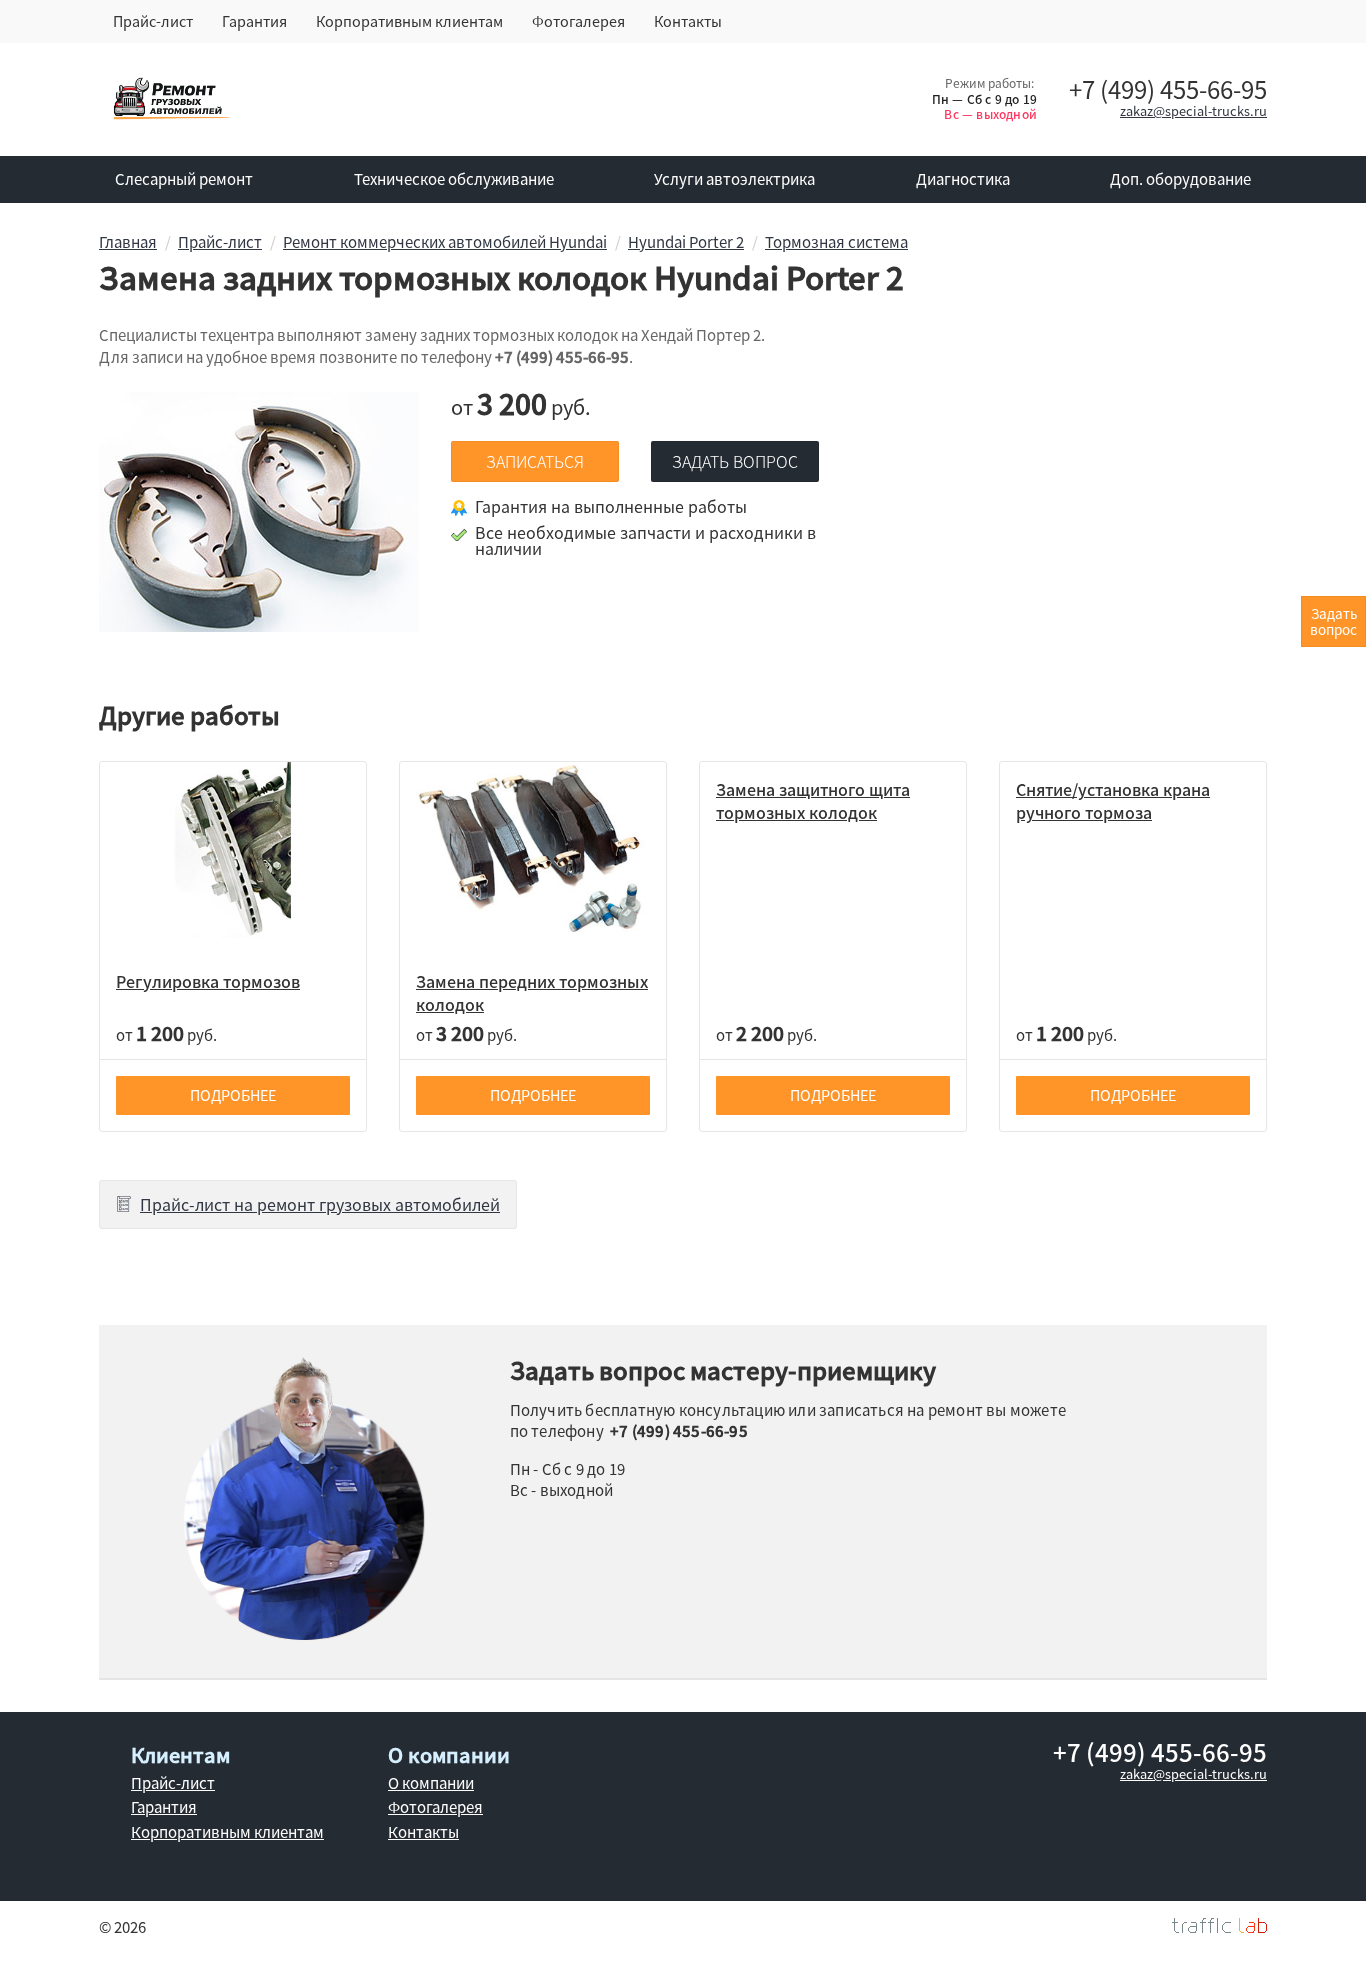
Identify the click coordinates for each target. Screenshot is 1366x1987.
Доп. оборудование (1180, 179)
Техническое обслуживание (454, 179)
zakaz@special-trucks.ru (1193, 110)
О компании (431, 1783)
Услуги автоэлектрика (734, 179)
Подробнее (233, 1095)
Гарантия (254, 21)
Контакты (688, 21)
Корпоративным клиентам (409, 21)
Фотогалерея (578, 21)
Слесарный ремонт (184, 179)
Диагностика (963, 179)
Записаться (535, 461)
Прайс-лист (153, 21)
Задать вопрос (735, 461)
